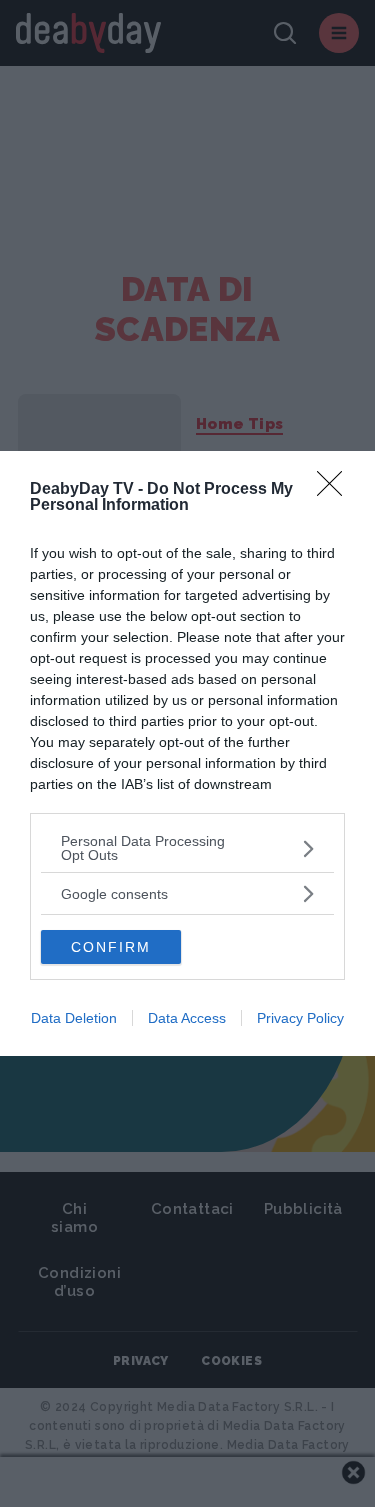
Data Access (187, 1018)
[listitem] (187, 848)
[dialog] (187, 753)
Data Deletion (74, 1018)
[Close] (336, 490)
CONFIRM (111, 947)
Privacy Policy (300, 1018)
